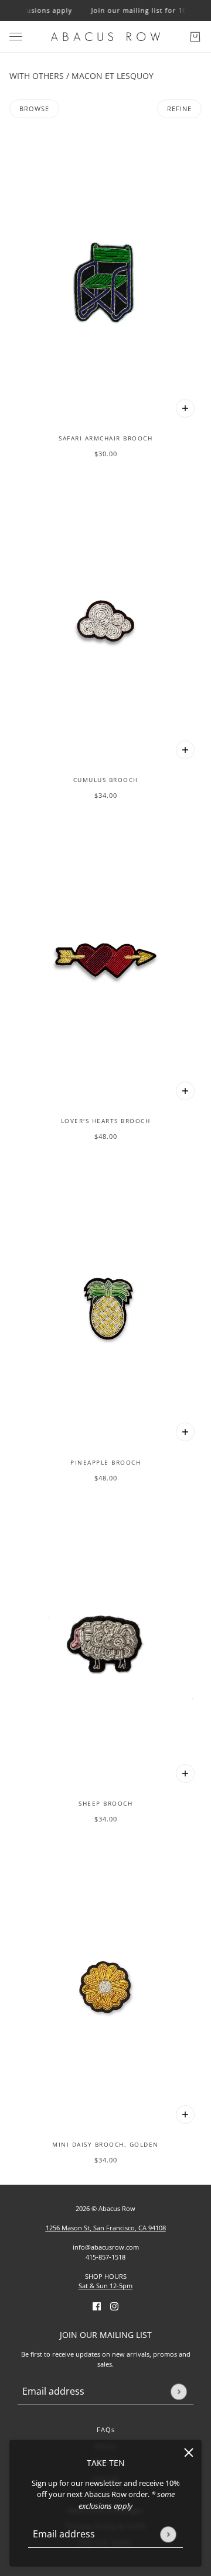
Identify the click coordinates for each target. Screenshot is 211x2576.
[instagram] (114, 2306)
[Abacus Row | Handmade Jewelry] (105, 37)
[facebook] (97, 2306)
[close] (189, 2453)
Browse (34, 109)
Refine (179, 109)
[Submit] (168, 2534)
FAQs (106, 2429)
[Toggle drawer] (16, 37)
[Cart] (195, 37)
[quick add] (185, 408)
